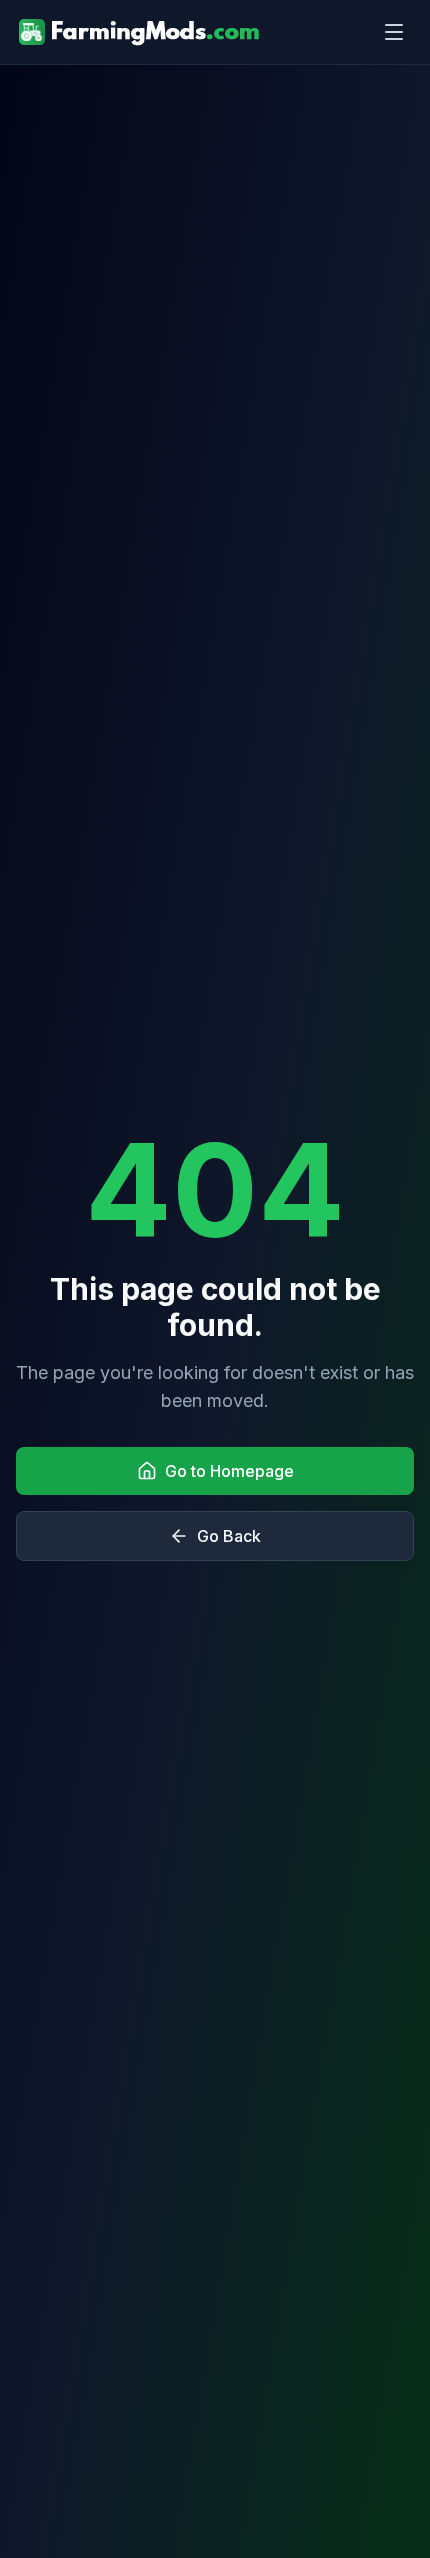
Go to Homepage (229, 1471)
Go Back (229, 1536)
